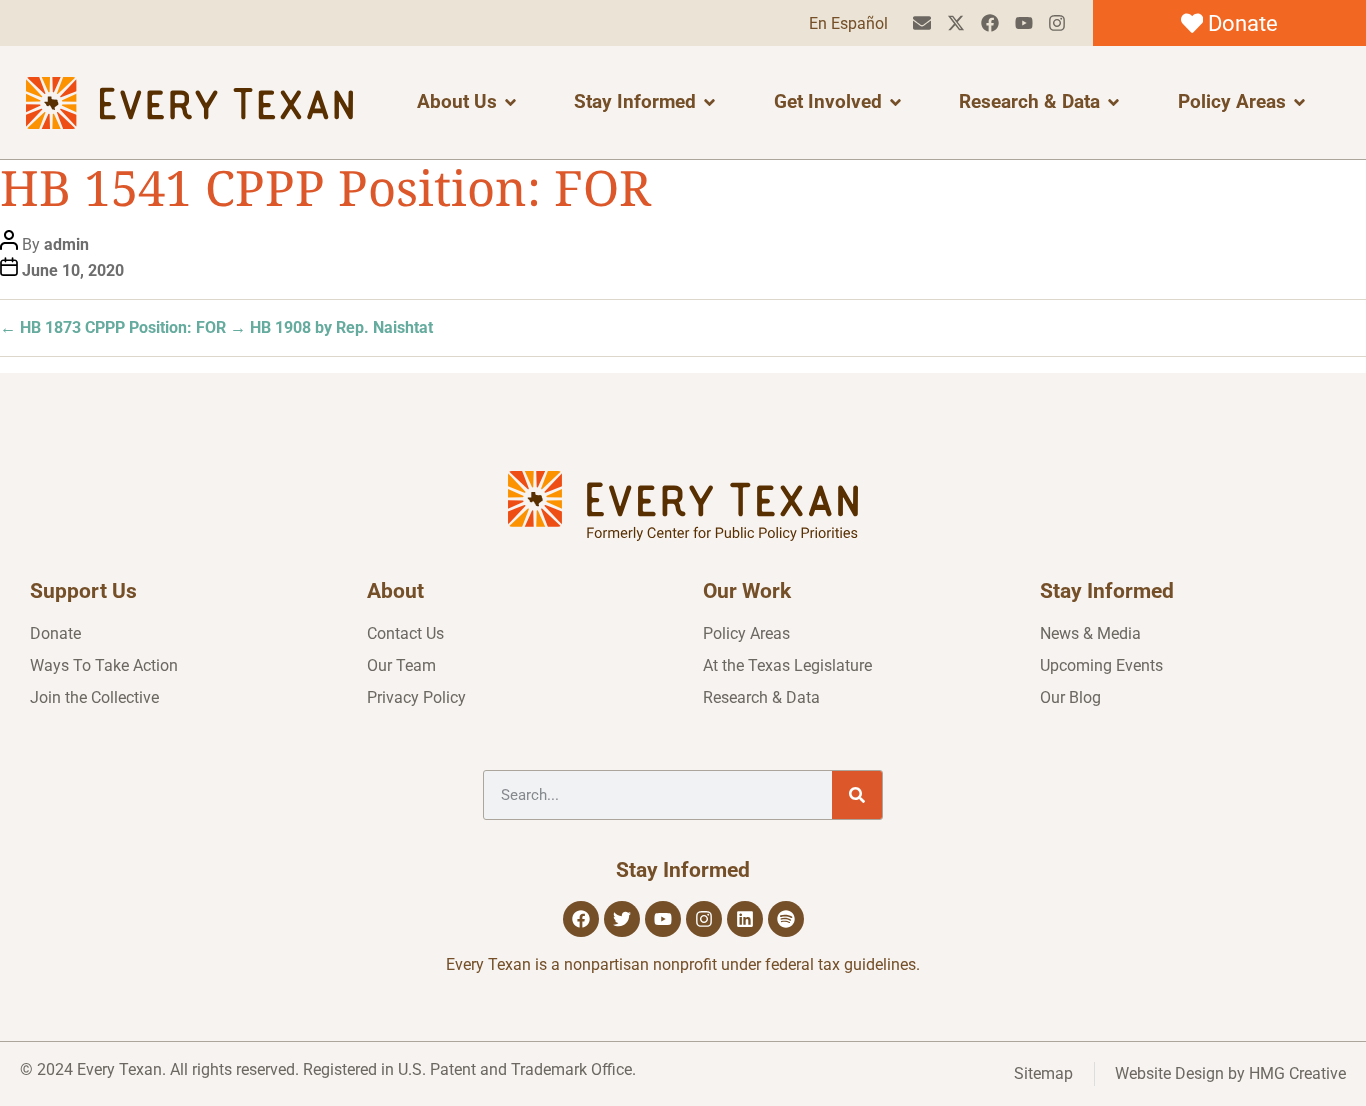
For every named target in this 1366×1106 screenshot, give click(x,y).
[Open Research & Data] (1113, 102)
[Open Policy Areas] (1299, 102)
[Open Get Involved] (895, 102)
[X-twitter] (956, 23)
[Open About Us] (510, 102)
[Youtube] (1023, 23)
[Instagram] (1057, 23)
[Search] (857, 795)
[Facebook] (989, 23)
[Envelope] (922, 23)
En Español (848, 23)
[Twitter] (622, 919)
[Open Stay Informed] (709, 102)
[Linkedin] (745, 919)
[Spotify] (786, 919)
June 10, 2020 (73, 270)
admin (66, 244)
